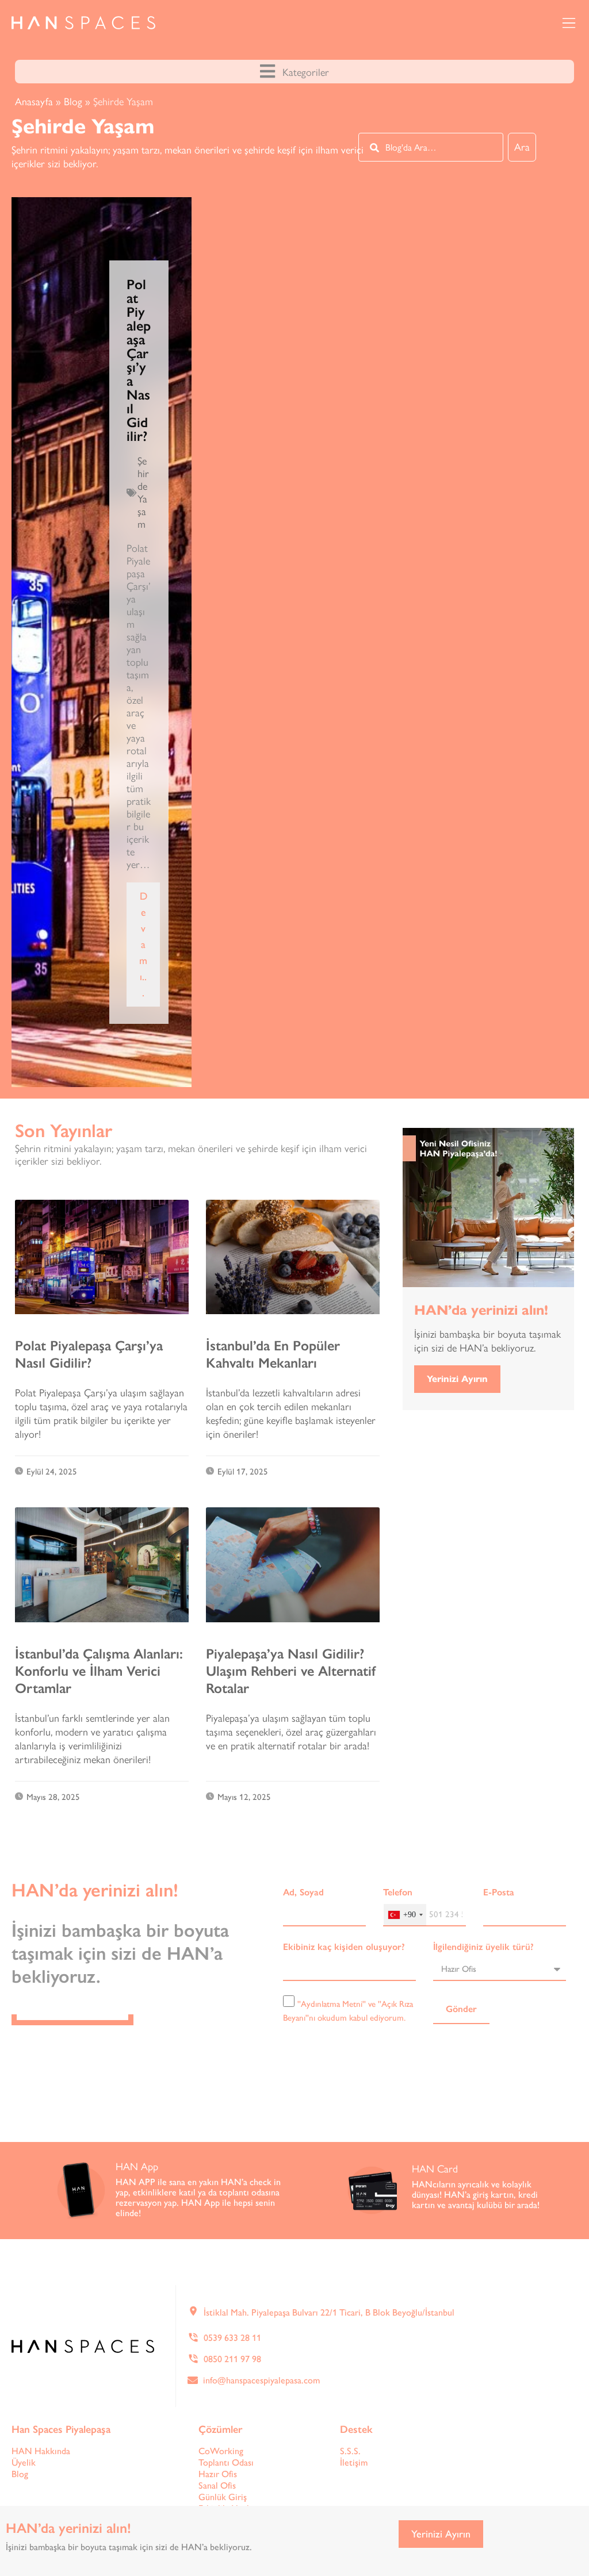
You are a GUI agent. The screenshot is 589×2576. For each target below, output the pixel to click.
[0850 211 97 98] (193, 2359)
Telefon (398, 1892)
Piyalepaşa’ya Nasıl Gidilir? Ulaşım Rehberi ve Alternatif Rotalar (291, 1671)
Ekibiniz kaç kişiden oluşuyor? (344, 1947)
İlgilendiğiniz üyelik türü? (483, 1947)
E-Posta (499, 1892)
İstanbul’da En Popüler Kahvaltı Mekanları (273, 1354)
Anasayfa (34, 102)
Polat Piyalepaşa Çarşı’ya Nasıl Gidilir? (139, 360)
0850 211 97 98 (232, 2359)
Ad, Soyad (303, 1892)
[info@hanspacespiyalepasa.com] (193, 2380)
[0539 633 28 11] (193, 2337)
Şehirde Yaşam (143, 493)
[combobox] (431, 147)
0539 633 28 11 (232, 2338)
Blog (73, 102)
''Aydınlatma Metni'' (332, 2004)
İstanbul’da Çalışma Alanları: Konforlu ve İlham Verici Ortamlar (99, 1671)
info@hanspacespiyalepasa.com (261, 2380)
